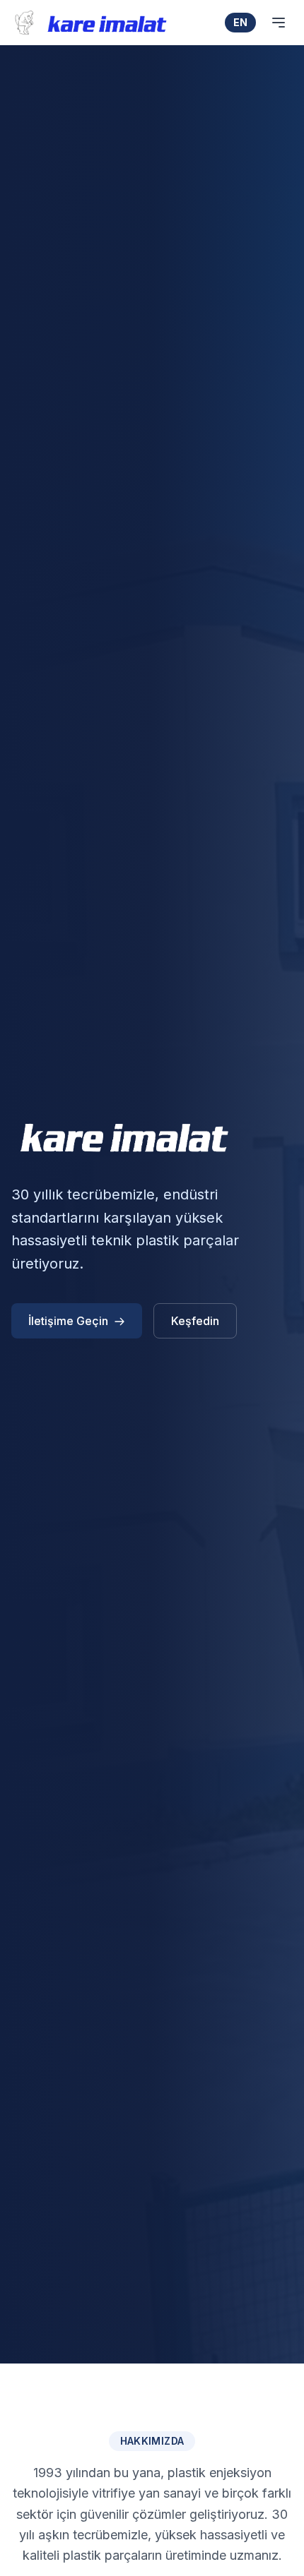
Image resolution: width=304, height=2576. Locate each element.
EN (240, 22)
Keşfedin (195, 1321)
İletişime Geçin (68, 1321)
